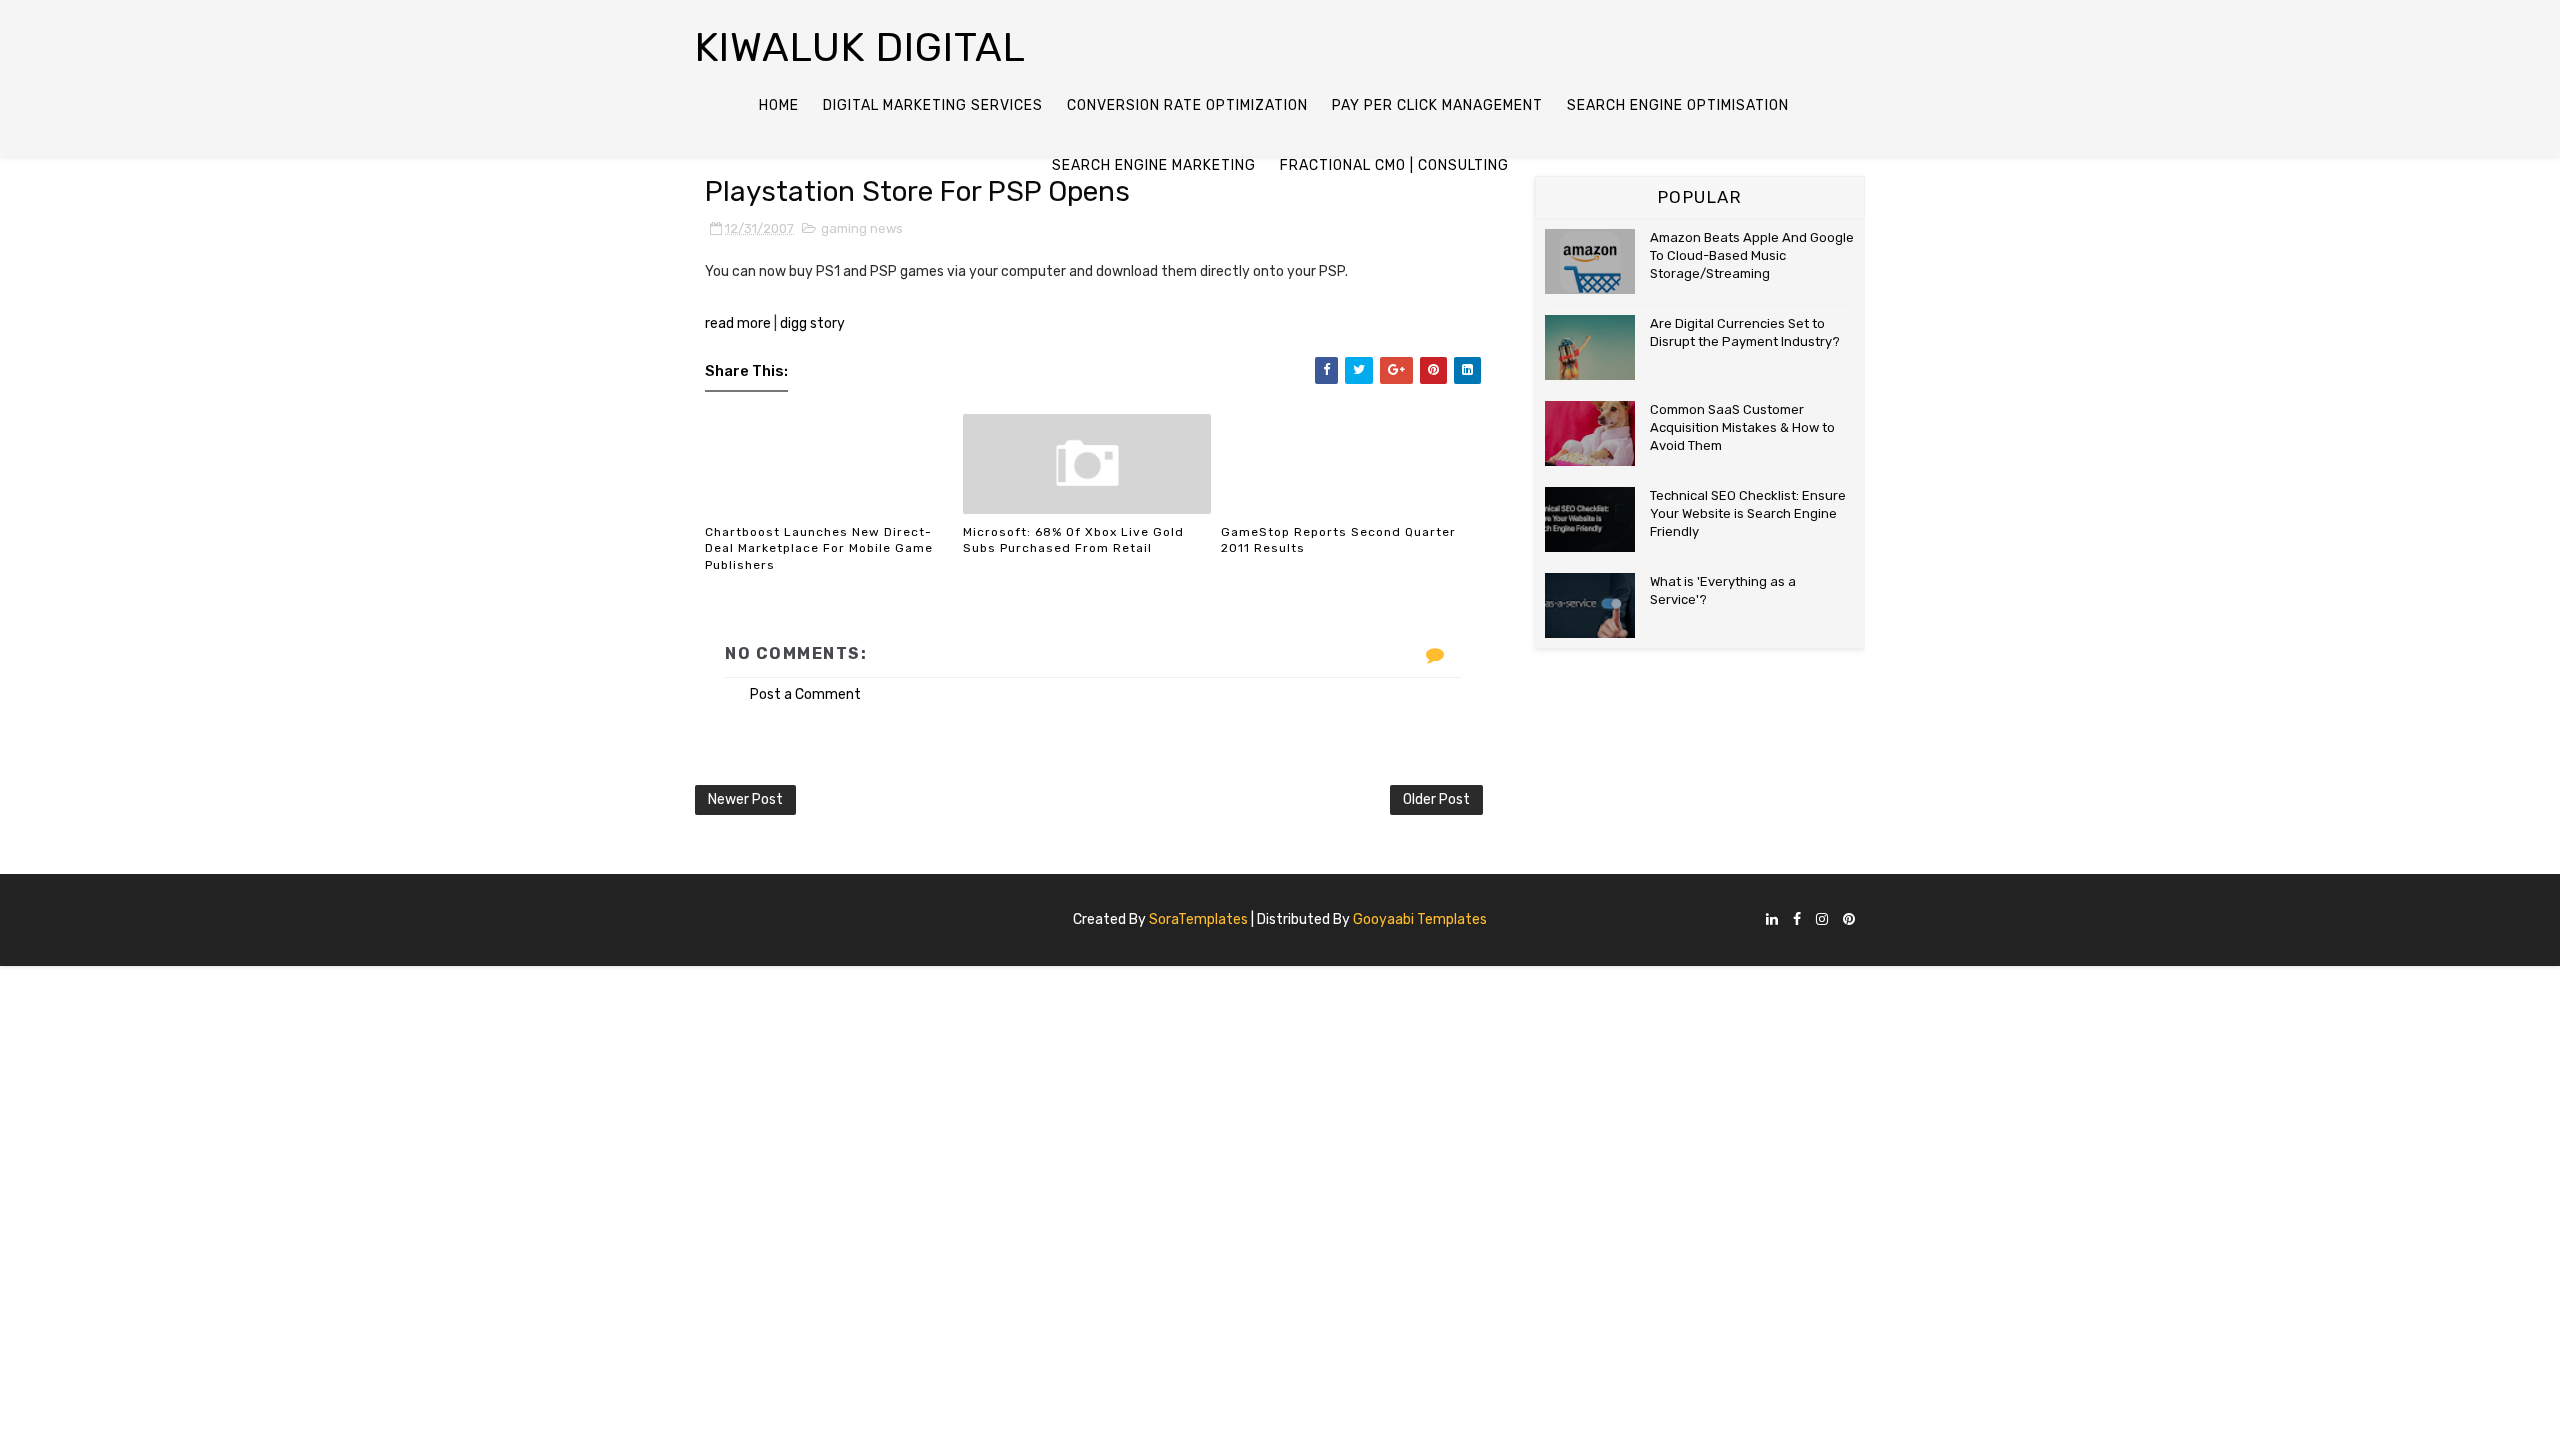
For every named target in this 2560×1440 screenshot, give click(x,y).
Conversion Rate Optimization (1187, 105)
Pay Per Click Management (1437, 105)
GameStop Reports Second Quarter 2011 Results (1338, 540)
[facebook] (1797, 920)
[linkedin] (1772, 920)
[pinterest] (1849, 920)
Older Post (1436, 799)
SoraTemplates (1198, 919)
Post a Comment (805, 694)
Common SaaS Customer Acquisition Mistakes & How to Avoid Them (1742, 427)
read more (738, 323)
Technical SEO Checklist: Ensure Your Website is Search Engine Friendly (1748, 513)
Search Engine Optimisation (1678, 105)
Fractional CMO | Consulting (1394, 165)
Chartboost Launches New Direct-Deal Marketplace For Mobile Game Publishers (819, 549)
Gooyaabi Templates (1420, 919)
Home (779, 105)
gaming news (862, 228)
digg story (812, 323)
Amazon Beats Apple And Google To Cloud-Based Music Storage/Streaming (1752, 255)
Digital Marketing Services (933, 105)
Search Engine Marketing (1154, 165)
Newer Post (745, 799)
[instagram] (1822, 920)
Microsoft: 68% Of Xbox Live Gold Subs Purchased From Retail (1073, 540)
